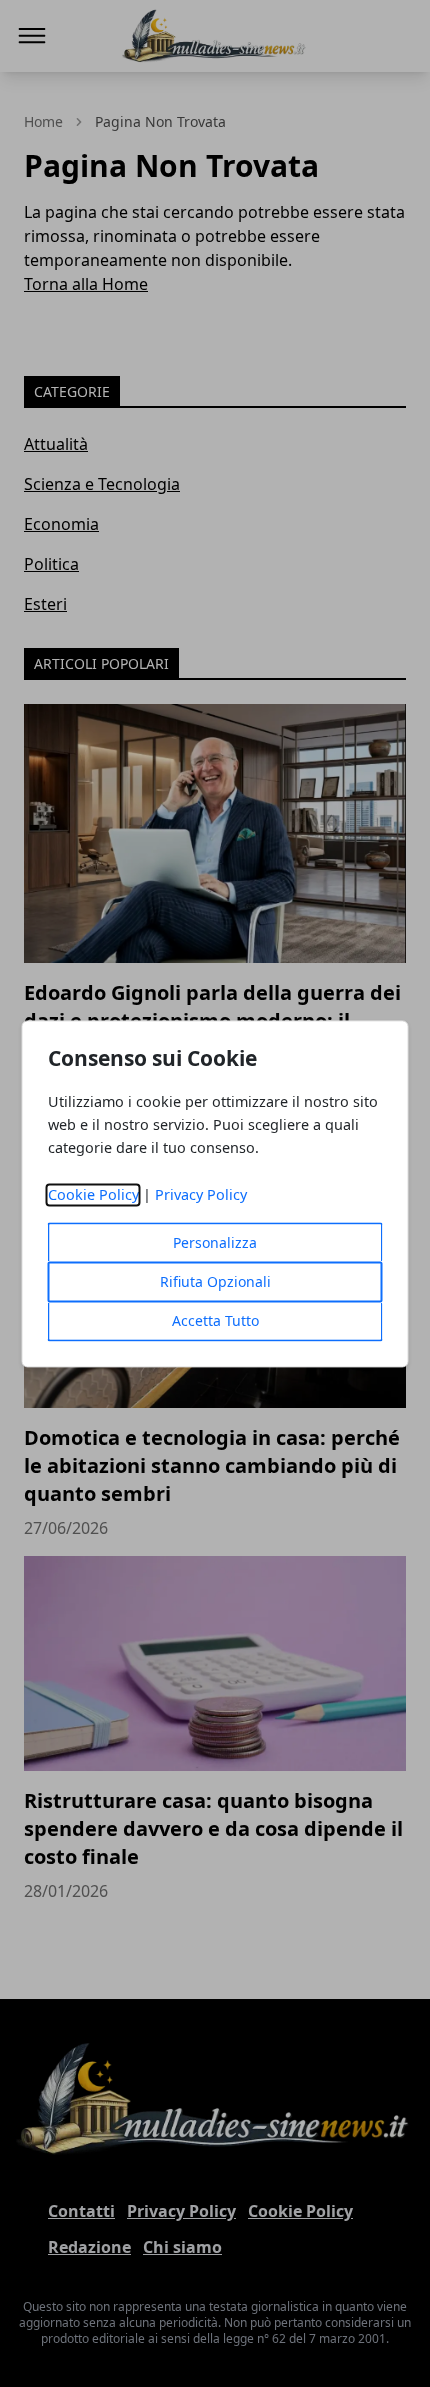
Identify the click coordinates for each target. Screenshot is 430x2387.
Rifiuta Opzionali (215, 1281)
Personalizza (215, 1242)
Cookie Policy (93, 1194)
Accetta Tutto (215, 1320)
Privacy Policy (201, 1194)
